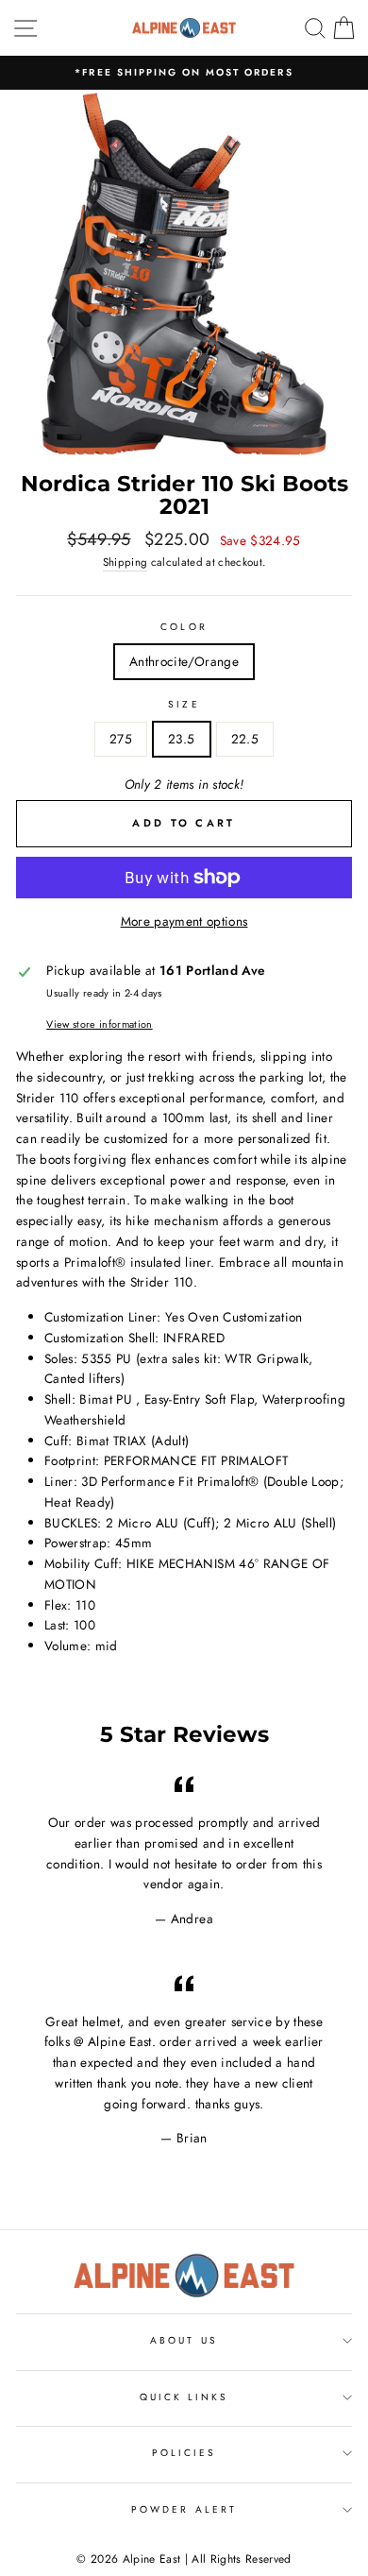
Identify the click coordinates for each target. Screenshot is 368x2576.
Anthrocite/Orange (184, 661)
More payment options (184, 921)
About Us (184, 2340)
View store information (99, 1024)
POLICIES (184, 2453)
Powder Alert (184, 2509)
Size (184, 704)
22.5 (245, 739)
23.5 (181, 739)
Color (184, 627)
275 (121, 739)
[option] (184, 73)
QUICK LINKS (184, 2397)
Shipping (125, 562)
